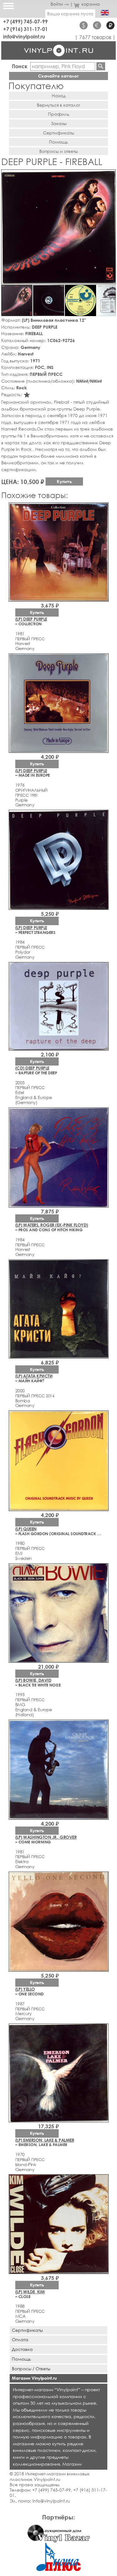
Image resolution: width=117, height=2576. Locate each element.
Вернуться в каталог (58, 105)
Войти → (60, 4)
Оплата (20, 2339)
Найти (101, 66)
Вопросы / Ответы (31, 2369)
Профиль (59, 114)
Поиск (20, 66)
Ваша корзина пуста (70, 14)
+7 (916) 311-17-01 (25, 29)
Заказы (59, 123)
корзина (91, 4)
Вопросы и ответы (58, 151)
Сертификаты (58, 133)
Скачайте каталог (58, 76)
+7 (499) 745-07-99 (25, 21)
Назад (59, 96)
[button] (110, 175)
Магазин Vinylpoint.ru (34, 2378)
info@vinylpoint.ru (24, 36)
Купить (64, 481)
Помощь (58, 142)
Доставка (22, 2349)
